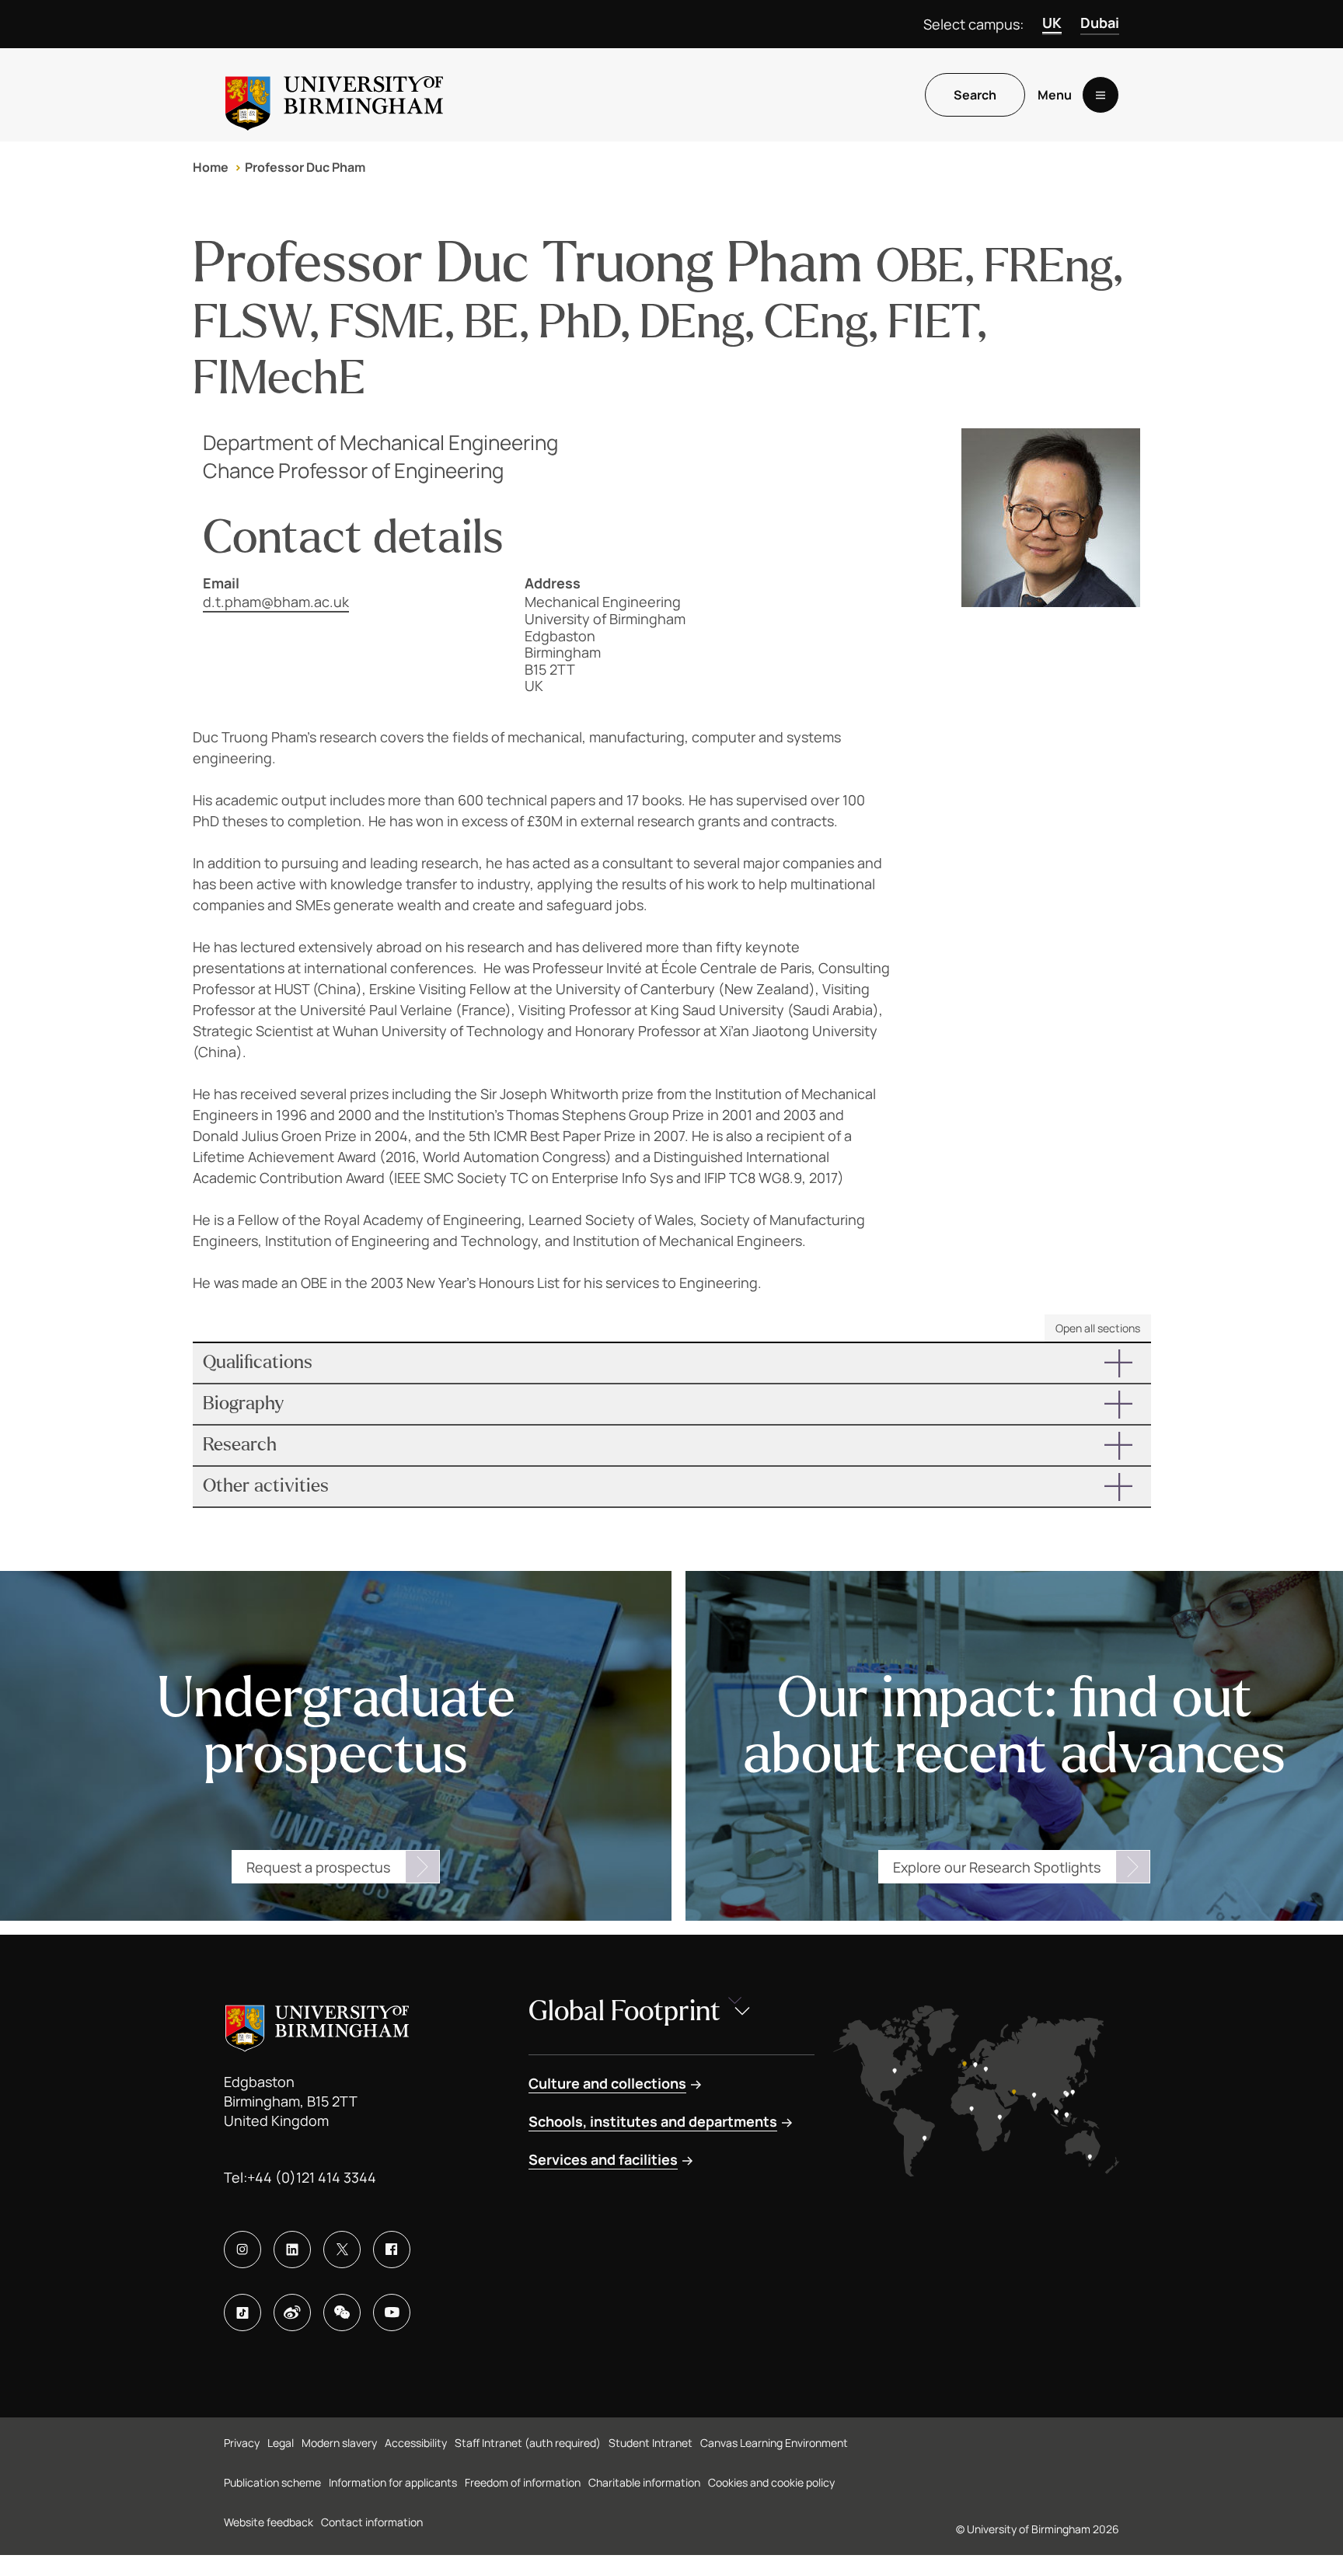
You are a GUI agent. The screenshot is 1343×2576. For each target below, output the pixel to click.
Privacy (242, 2443)
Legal (281, 2443)
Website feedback (269, 2522)
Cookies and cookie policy (771, 2482)
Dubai (1100, 23)
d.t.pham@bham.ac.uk (276, 602)
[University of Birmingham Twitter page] (342, 2250)
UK (1052, 23)
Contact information (372, 2522)
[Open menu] (1101, 95)
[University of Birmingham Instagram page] (242, 2250)
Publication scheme (272, 2482)
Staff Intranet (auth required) (528, 2443)
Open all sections (1098, 1328)
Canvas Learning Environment (774, 2443)
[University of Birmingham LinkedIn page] (292, 2250)
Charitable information (644, 2482)
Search (975, 95)
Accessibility (416, 2443)
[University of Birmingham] (334, 95)
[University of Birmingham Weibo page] (292, 2312)
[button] (672, 1363)
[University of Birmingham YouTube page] (392, 2312)
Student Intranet (651, 2443)
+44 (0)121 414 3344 (312, 2177)
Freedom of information (523, 2482)
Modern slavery (339, 2443)
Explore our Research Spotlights (997, 1867)
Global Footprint (624, 2011)
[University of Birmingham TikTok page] (242, 2312)
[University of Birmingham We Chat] (342, 2312)
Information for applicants (393, 2482)
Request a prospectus (318, 1867)
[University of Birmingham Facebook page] (392, 2250)
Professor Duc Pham (305, 167)
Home (211, 167)
